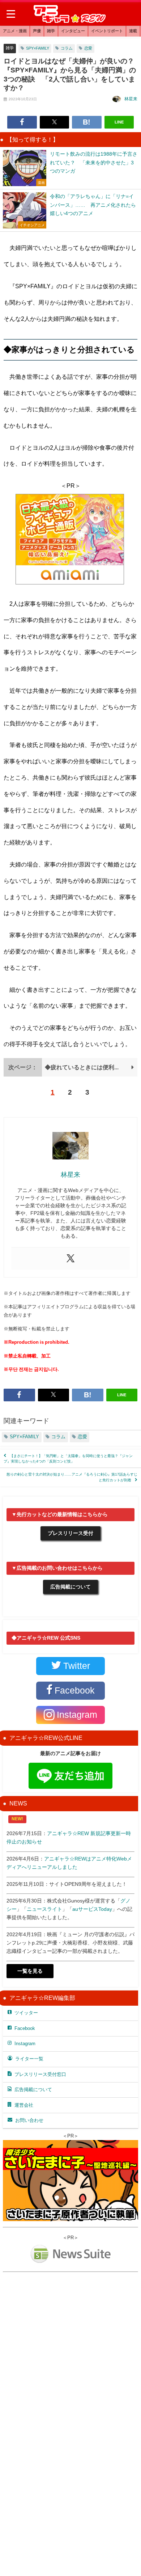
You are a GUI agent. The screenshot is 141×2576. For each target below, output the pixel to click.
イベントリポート (107, 31)
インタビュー (73, 31)
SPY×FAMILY (38, 48)
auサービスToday (92, 1909)
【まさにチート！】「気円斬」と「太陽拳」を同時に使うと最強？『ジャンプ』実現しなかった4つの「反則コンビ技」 (68, 1459)
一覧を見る (30, 1971)
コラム (67, 48)
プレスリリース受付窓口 (40, 2074)
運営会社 (24, 2105)
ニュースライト (44, 1909)
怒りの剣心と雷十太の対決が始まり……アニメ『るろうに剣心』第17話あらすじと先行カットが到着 (72, 1477)
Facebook (25, 2028)
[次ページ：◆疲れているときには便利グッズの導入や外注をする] (70, 1074)
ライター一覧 (29, 2059)
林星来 (131, 99)
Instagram (25, 2044)
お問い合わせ (29, 2120)
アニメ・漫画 (15, 31)
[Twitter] (70, 1259)
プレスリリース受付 (70, 1533)
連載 (133, 31)
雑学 (51, 31)
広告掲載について (70, 1587)
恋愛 (88, 48)
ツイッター (26, 2013)
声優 (37, 31)
